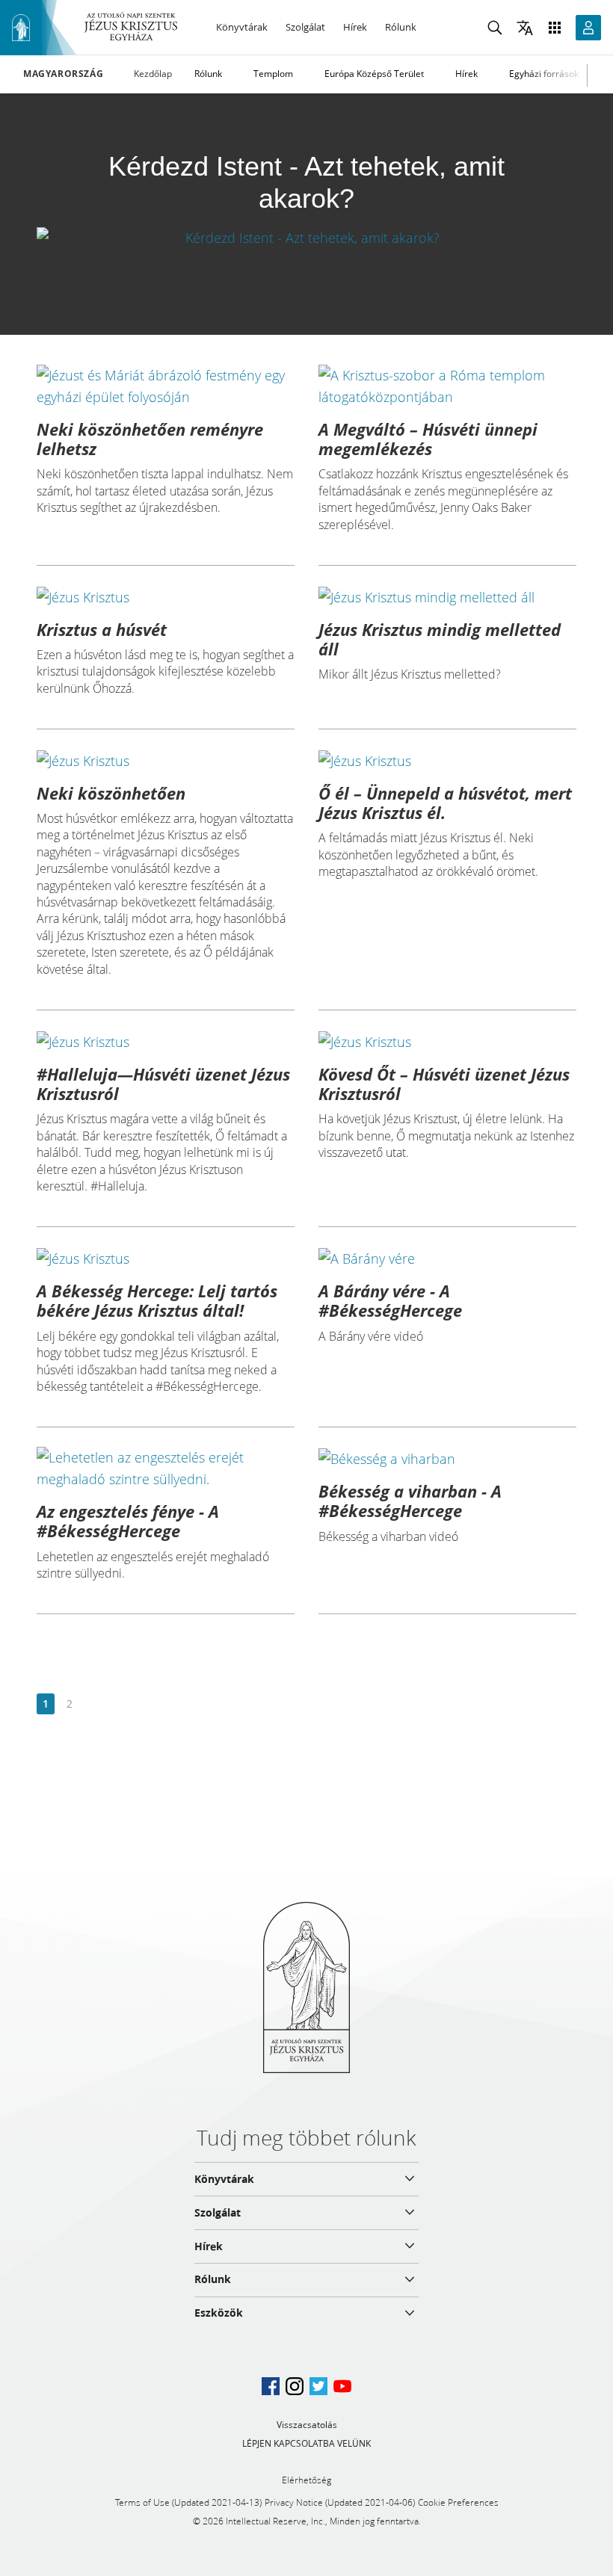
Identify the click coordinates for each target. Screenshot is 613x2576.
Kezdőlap (153, 74)
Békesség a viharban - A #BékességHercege (410, 1501)
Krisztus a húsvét (102, 629)
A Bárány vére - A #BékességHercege (390, 1300)
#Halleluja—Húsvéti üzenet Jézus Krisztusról (163, 1084)
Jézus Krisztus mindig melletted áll (440, 639)
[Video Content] (306, 237)
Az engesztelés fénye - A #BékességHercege (128, 1521)
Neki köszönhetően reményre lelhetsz (150, 439)
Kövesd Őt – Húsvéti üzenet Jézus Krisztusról (444, 1084)
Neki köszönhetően (111, 793)
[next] (93, 1704)
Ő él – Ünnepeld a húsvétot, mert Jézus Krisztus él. (445, 803)
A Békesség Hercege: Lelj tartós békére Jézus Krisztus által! (157, 1300)
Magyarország (63, 74)
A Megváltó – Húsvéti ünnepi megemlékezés (428, 439)
